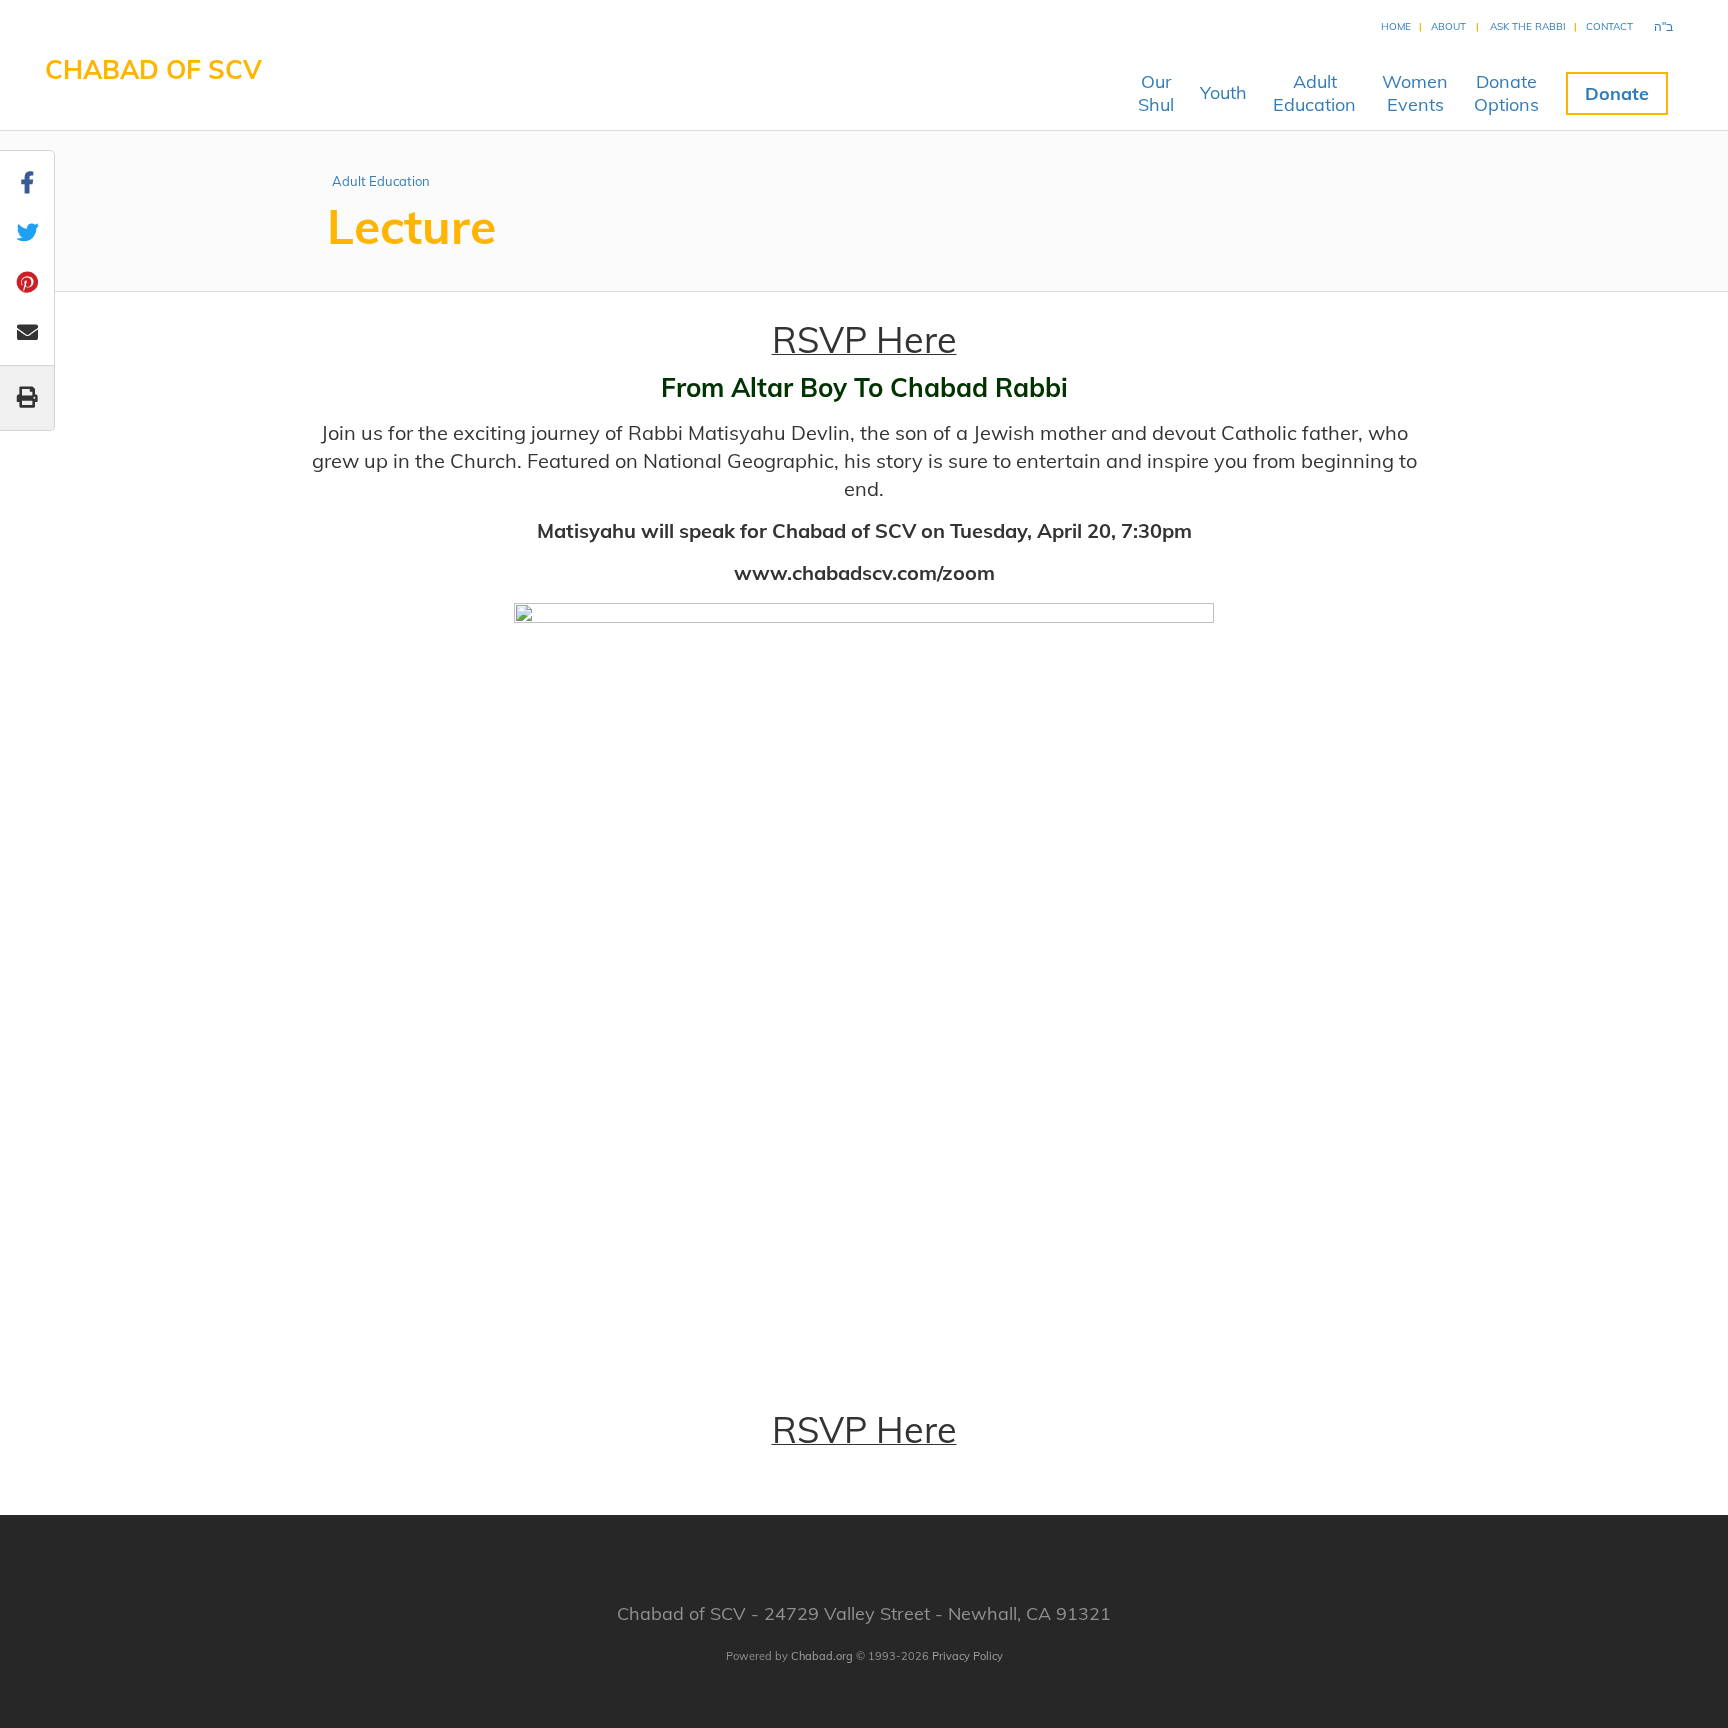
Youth (1223, 92)
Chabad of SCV (153, 69)
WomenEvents (1415, 93)
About (1448, 26)
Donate (1617, 93)
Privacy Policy (967, 1656)
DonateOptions (1506, 93)
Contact (1609, 26)
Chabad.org (822, 1656)
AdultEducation (1314, 93)
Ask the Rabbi (1528, 26)
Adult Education (381, 181)
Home (1396, 26)
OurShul (1156, 93)
